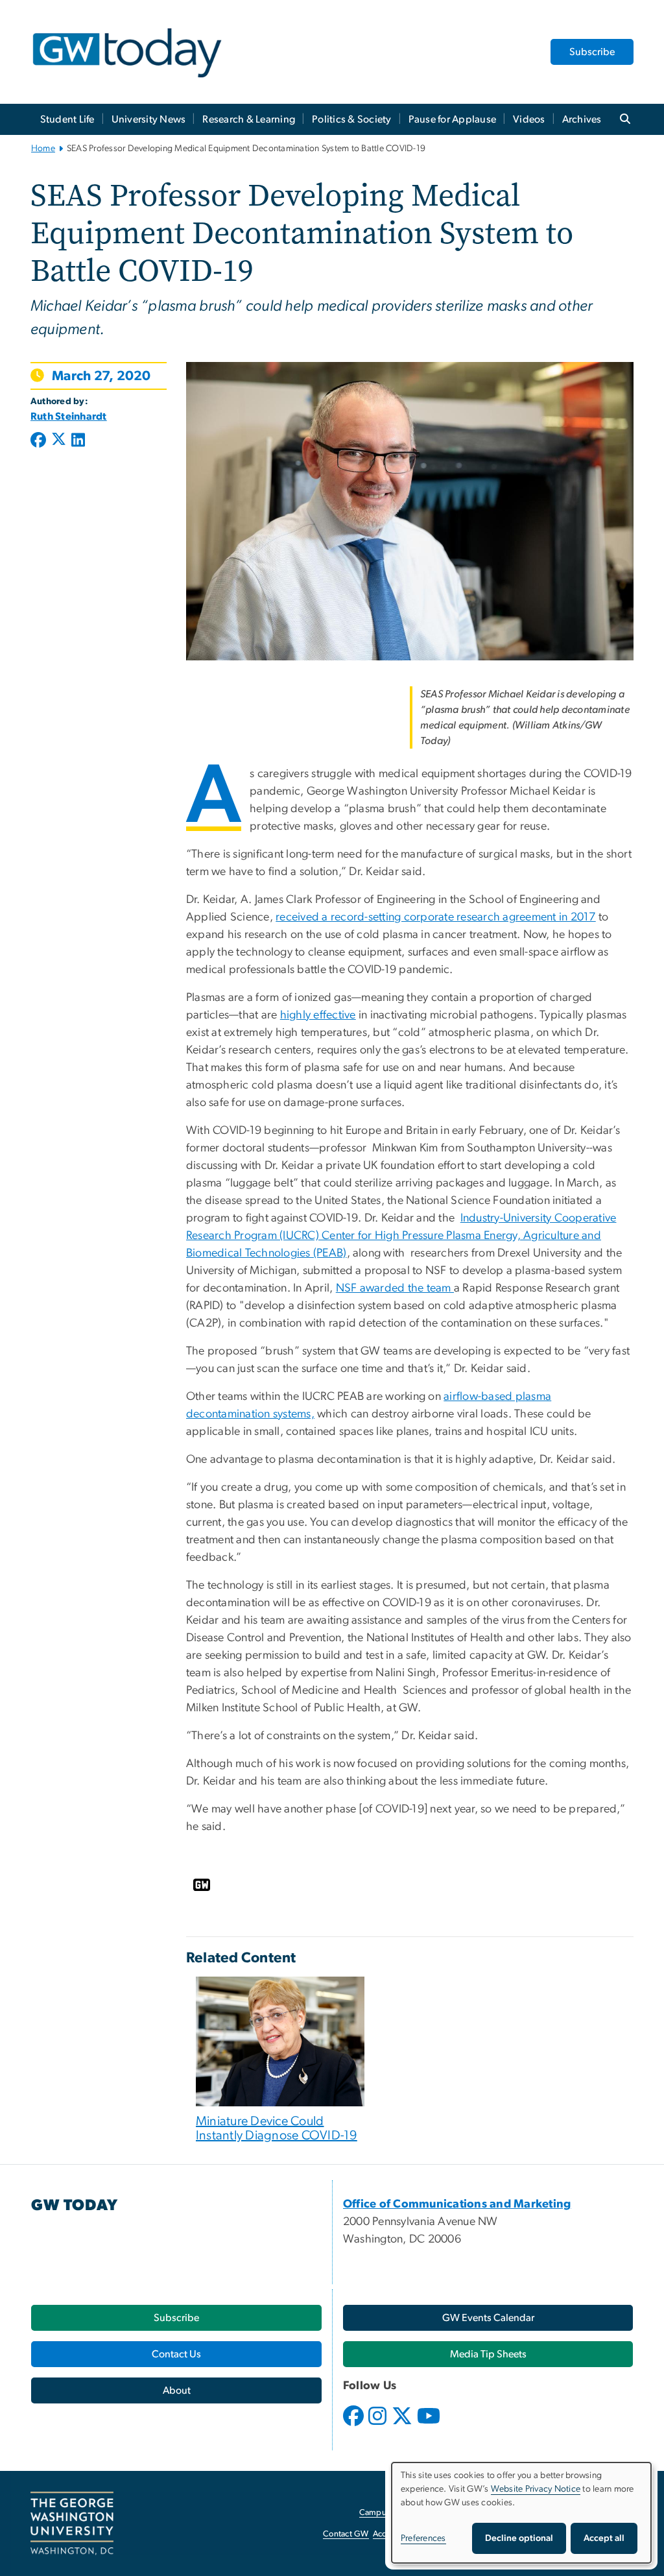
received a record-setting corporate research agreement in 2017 (435, 917)
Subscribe (592, 52)
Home (43, 149)
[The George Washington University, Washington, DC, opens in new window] (72, 2523)
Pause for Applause (453, 119)
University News (149, 119)
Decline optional (519, 2538)
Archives (582, 119)
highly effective (318, 1015)
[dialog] (521, 2513)
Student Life (67, 119)
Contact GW (346, 2534)
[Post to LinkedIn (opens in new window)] (78, 441)
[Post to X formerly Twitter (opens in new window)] (59, 441)
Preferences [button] (423, 2538)
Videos (529, 119)
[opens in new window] (355, 2426)
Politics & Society (352, 119)
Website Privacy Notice (536, 2489)
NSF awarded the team (395, 1288)
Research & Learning (249, 119)
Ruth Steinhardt (69, 416)
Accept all (604, 2538)
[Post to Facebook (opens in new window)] (40, 441)
